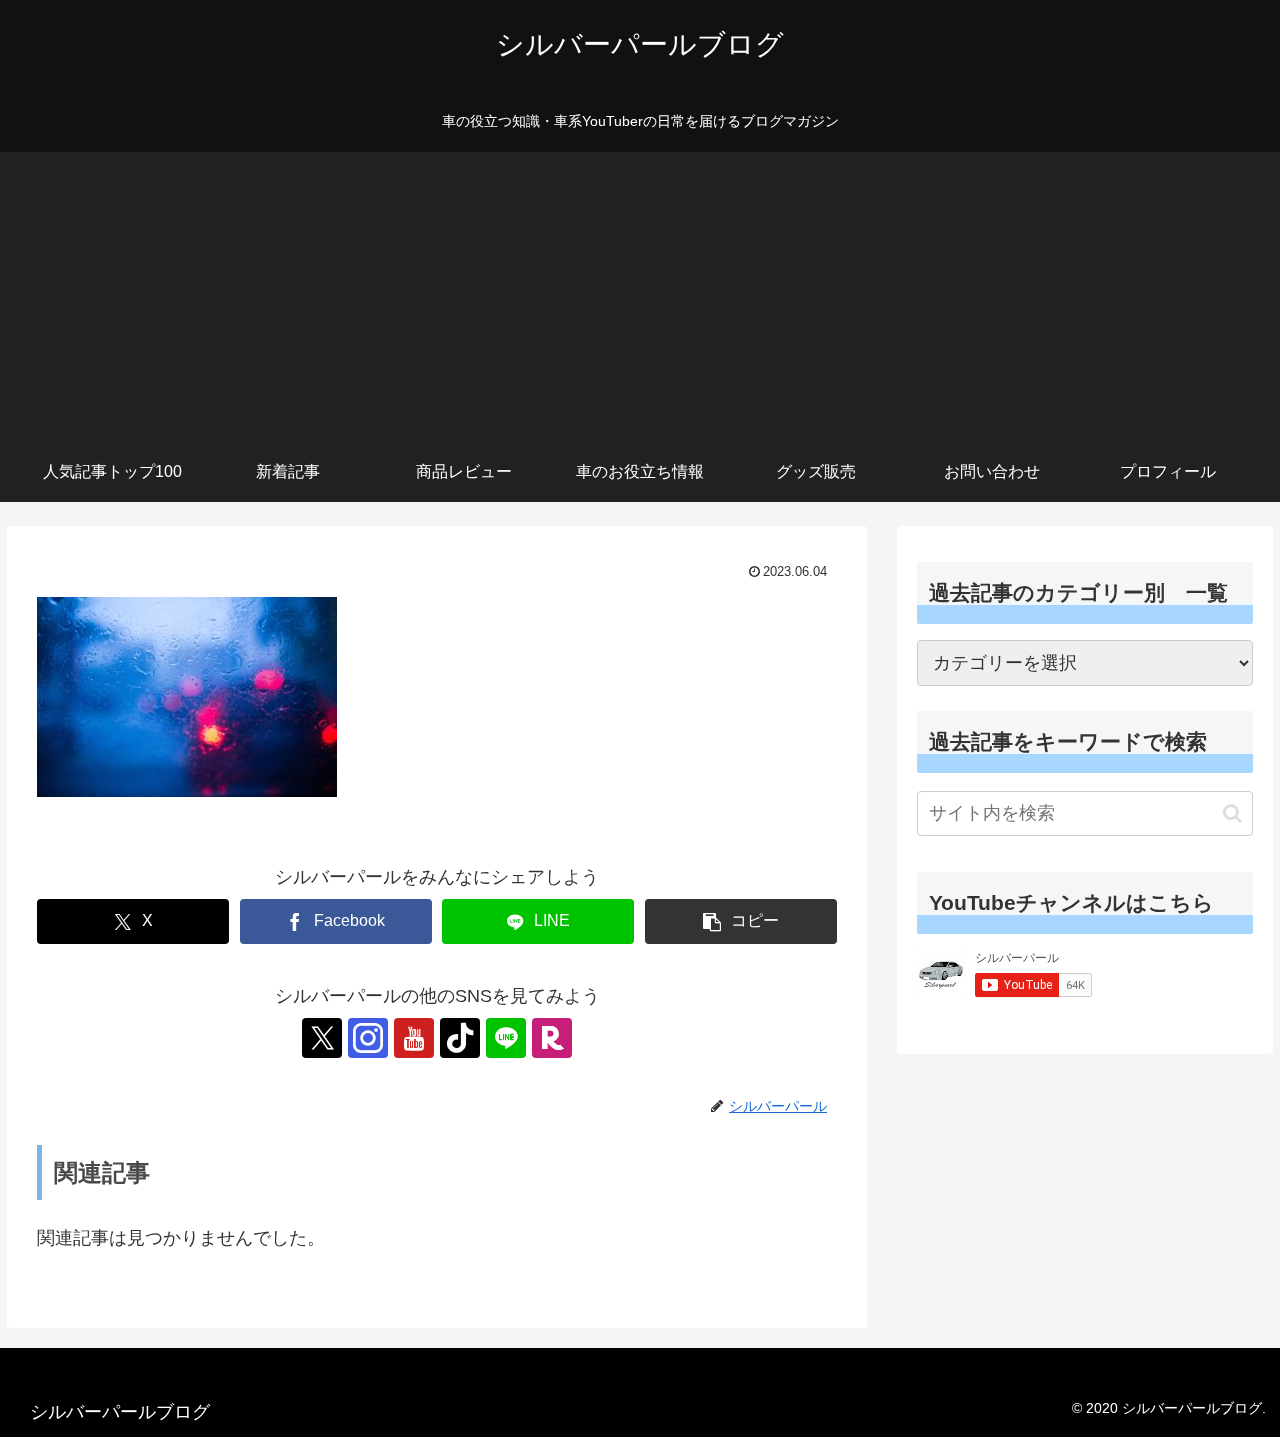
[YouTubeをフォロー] (414, 1038)
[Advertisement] (640, 292)
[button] (741, 921)
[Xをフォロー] (322, 1038)
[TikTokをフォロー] (460, 1038)
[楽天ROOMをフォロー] (552, 1038)
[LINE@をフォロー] (506, 1038)
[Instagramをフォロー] (368, 1038)
